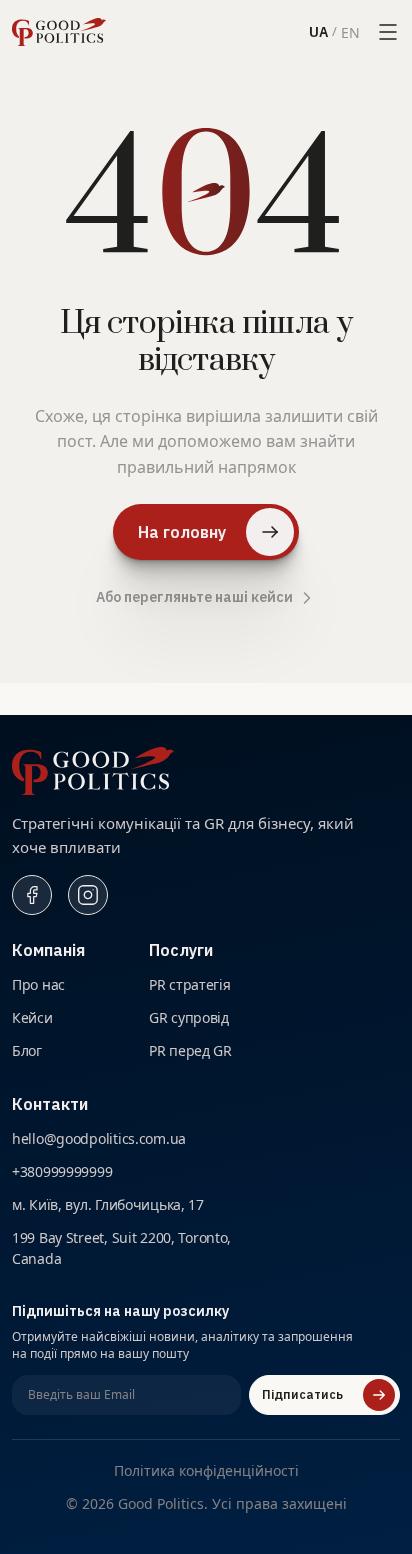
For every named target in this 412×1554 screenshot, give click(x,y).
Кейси (31, 1017)
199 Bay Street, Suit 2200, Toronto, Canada (116, 1247)
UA (320, 32)
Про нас (36, 984)
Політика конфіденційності (206, 1470)
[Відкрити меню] (388, 32)
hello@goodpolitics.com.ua (93, 1138)
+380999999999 (62, 1171)
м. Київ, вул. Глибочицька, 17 (100, 1204)
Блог (27, 1050)
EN (351, 32)
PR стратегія (188, 984)
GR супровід (187, 1017)
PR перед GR (188, 1050)
